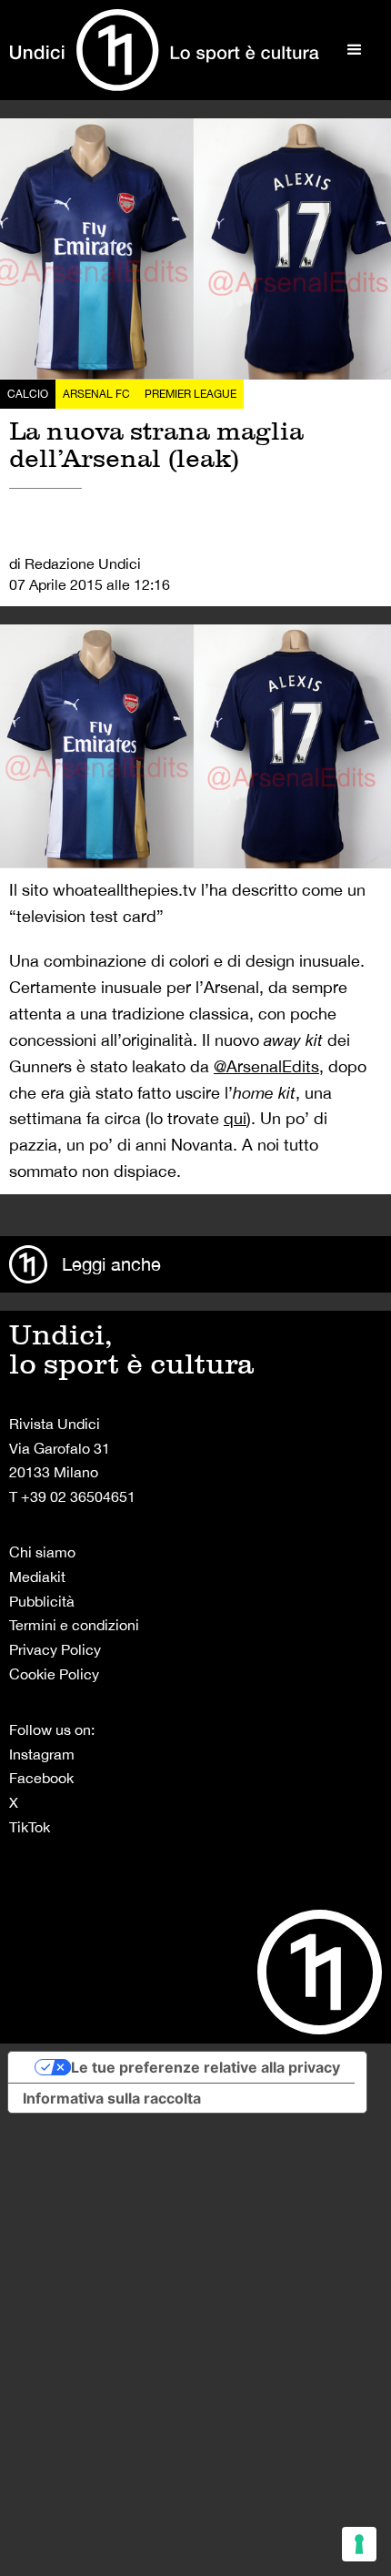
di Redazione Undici (75, 563)
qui (235, 1118)
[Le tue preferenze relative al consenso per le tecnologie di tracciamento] (359, 2544)
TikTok (30, 1827)
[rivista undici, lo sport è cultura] (164, 50)
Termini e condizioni (74, 1625)
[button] (355, 50)
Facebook (41, 1778)
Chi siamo (42, 1552)
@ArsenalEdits (266, 1066)
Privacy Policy (55, 1649)
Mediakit (37, 1577)
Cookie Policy (54, 1674)
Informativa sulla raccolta (112, 2098)
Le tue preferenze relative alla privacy (206, 2067)
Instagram (42, 1754)
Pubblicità (42, 1601)
